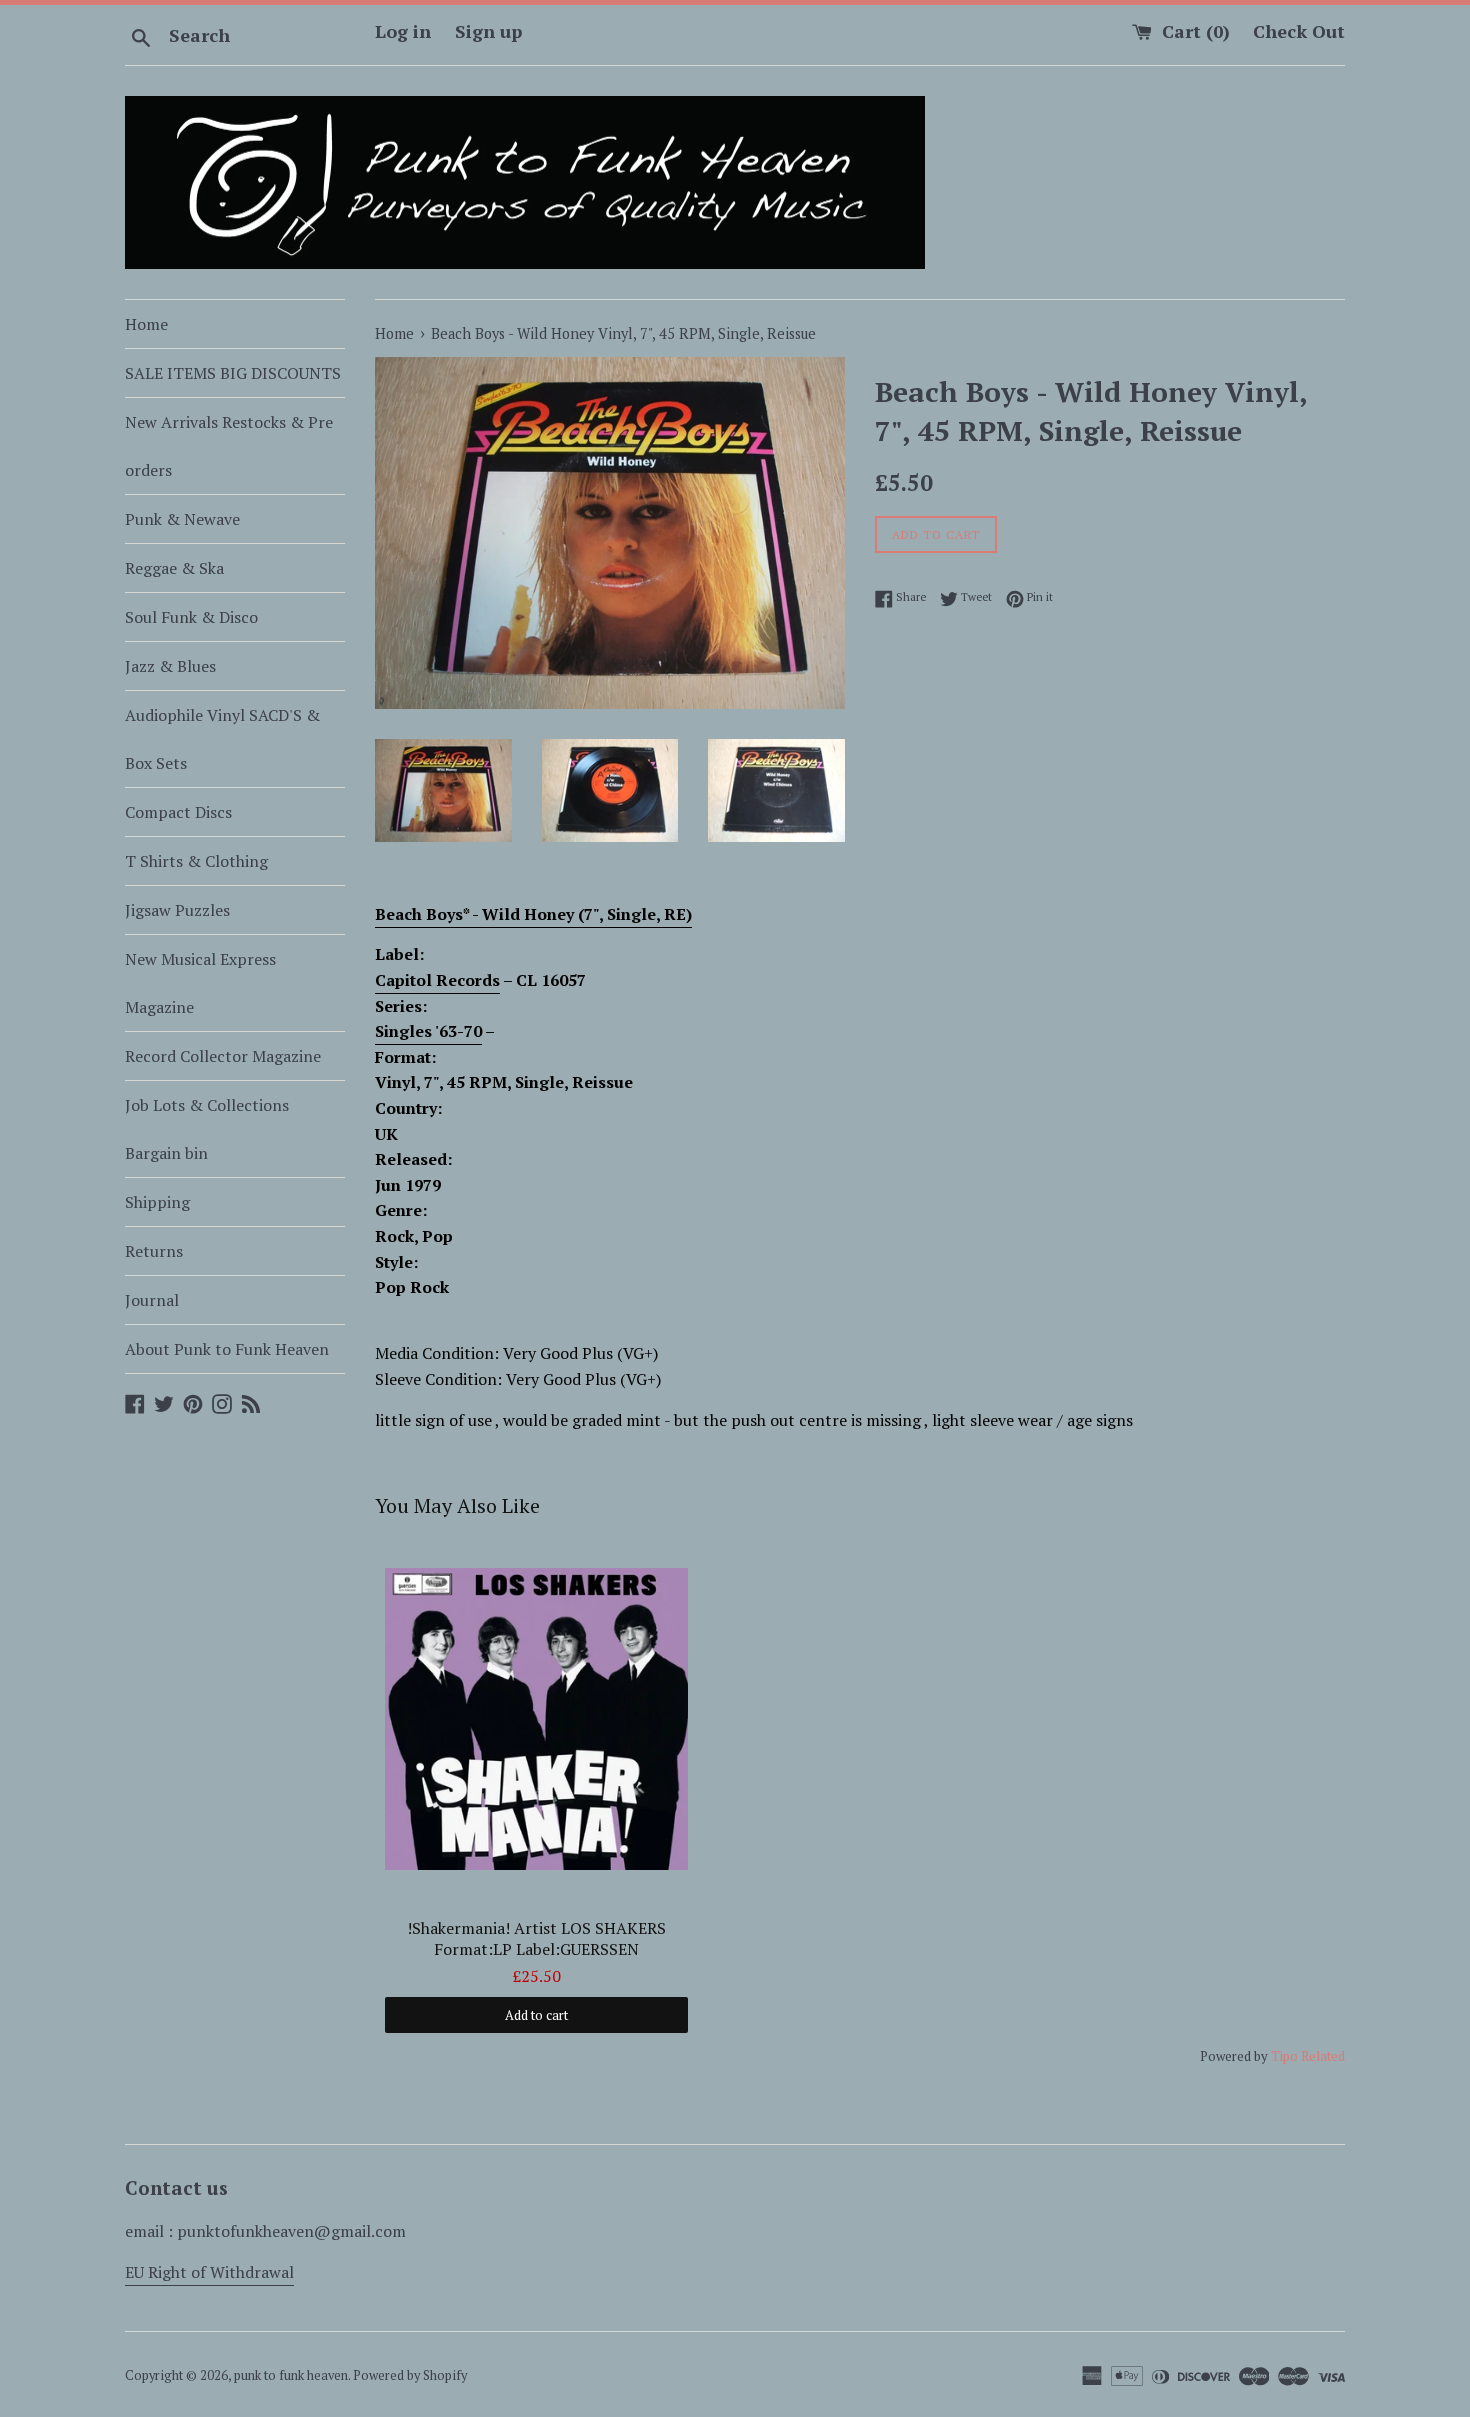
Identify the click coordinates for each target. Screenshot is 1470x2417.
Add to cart (536, 2015)
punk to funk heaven (291, 2375)
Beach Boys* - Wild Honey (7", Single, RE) (533, 914)
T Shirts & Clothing (196, 861)
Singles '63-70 (428, 1031)
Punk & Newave (182, 519)
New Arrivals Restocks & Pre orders (229, 446)
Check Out (1299, 31)
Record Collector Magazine (223, 1056)
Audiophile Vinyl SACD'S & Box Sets (222, 739)
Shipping (157, 1202)
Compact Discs (178, 812)
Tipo (1284, 2056)
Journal (152, 1300)
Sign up (488, 31)
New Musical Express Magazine (200, 983)
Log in (403, 31)
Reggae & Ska (174, 568)
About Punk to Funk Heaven (227, 1349)
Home (146, 324)
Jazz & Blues (170, 666)
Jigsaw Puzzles (177, 910)
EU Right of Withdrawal (209, 2272)
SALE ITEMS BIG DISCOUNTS (233, 373)
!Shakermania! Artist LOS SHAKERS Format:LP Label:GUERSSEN (536, 1939)
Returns (154, 1251)
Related (1323, 2056)
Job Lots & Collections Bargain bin (207, 1129)
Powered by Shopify (410, 2375)
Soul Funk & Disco (191, 617)
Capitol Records (437, 980)
